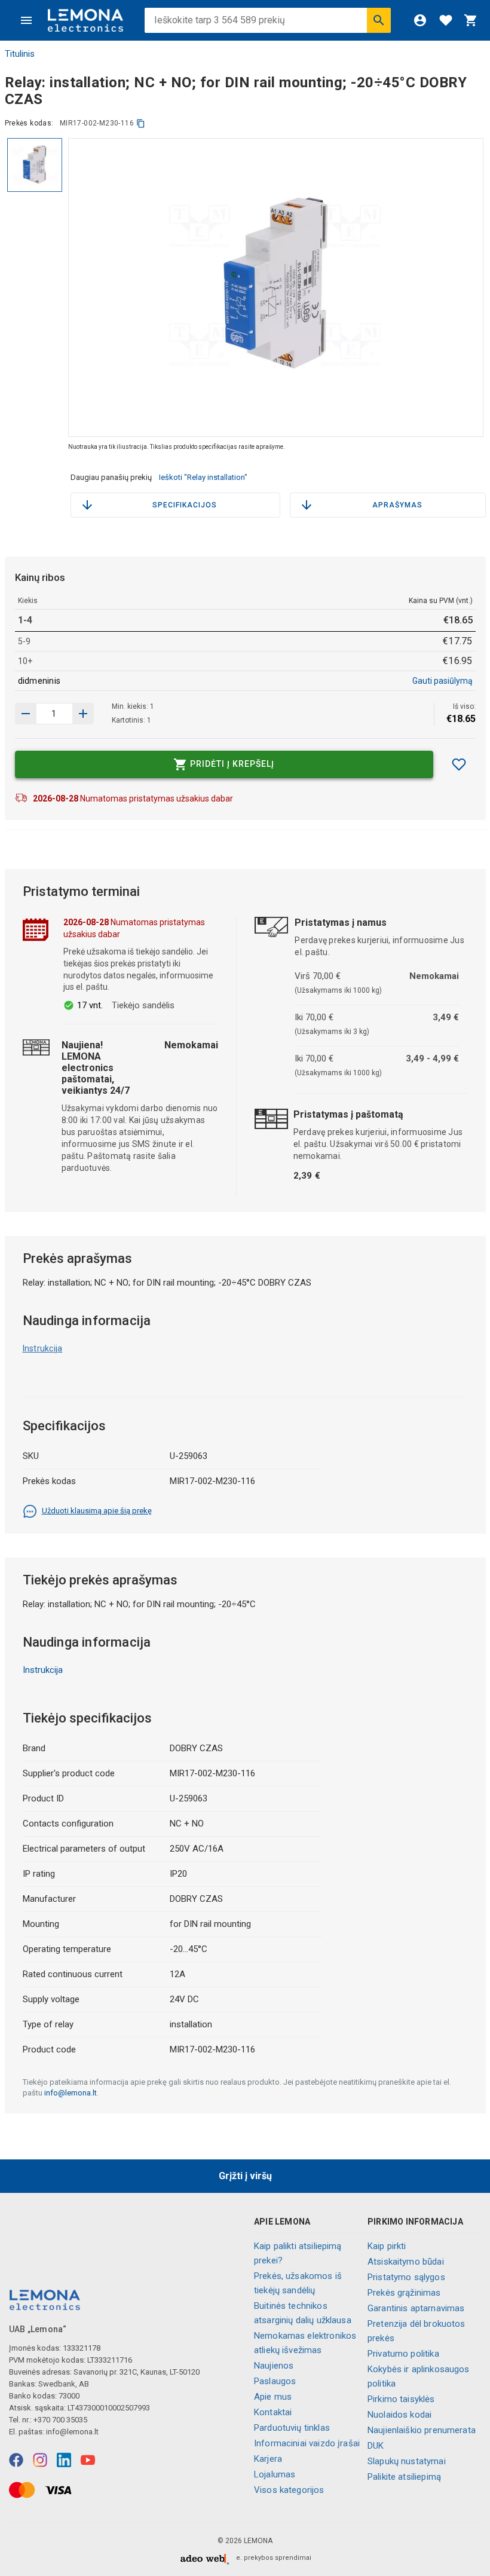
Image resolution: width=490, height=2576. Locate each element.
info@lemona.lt (71, 2093)
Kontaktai (273, 2412)
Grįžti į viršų (245, 2176)
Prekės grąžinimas (404, 2293)
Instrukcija (43, 1348)
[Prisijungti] (420, 20)
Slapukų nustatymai (407, 2461)
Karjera (268, 2459)
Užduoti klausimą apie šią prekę (97, 1511)
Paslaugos (275, 2381)
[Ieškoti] (379, 20)
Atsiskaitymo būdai (406, 2262)
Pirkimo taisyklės (401, 2399)
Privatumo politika (403, 2354)
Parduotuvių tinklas (292, 2428)
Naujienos (274, 2366)
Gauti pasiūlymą (442, 681)
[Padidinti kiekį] (26, 714)
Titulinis (20, 54)
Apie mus (273, 2397)
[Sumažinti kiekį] (83, 714)
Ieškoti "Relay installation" (203, 477)
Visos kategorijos (289, 2490)
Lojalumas (275, 2474)
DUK (376, 2446)
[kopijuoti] (141, 123)
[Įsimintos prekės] (446, 20)
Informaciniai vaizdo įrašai (307, 2443)
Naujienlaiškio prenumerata (422, 2430)
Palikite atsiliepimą (404, 2477)
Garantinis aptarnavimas (416, 2308)
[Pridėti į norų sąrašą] (459, 764)
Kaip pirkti (387, 2246)
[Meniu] (26, 20)
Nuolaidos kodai (399, 2415)
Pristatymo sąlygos (406, 2277)
